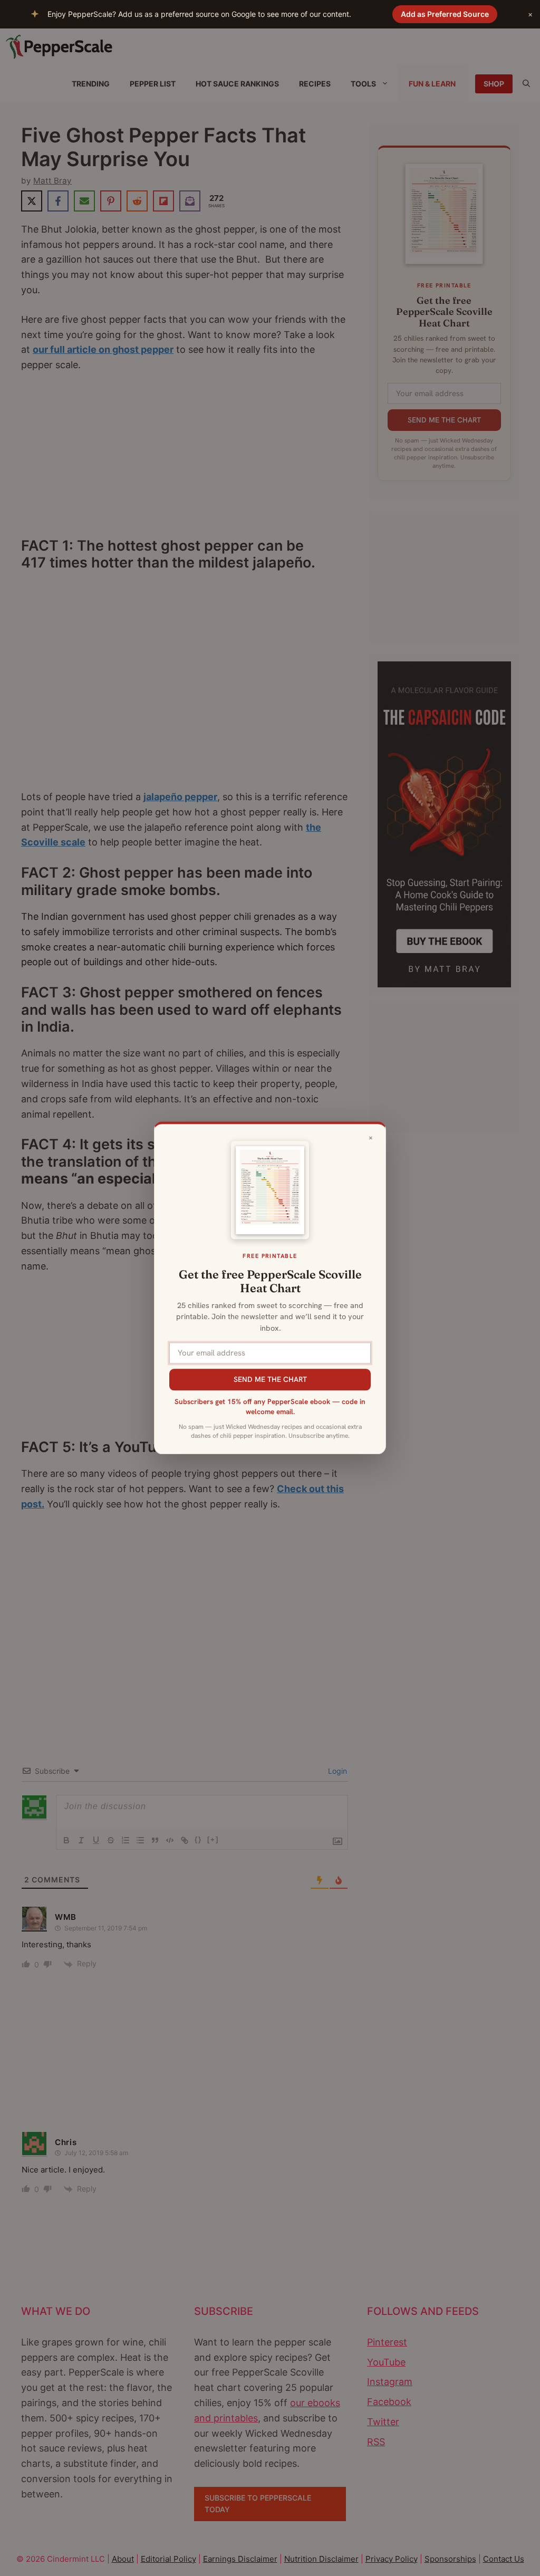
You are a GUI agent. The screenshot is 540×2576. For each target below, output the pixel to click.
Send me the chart (270, 1379)
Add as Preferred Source (445, 14)
